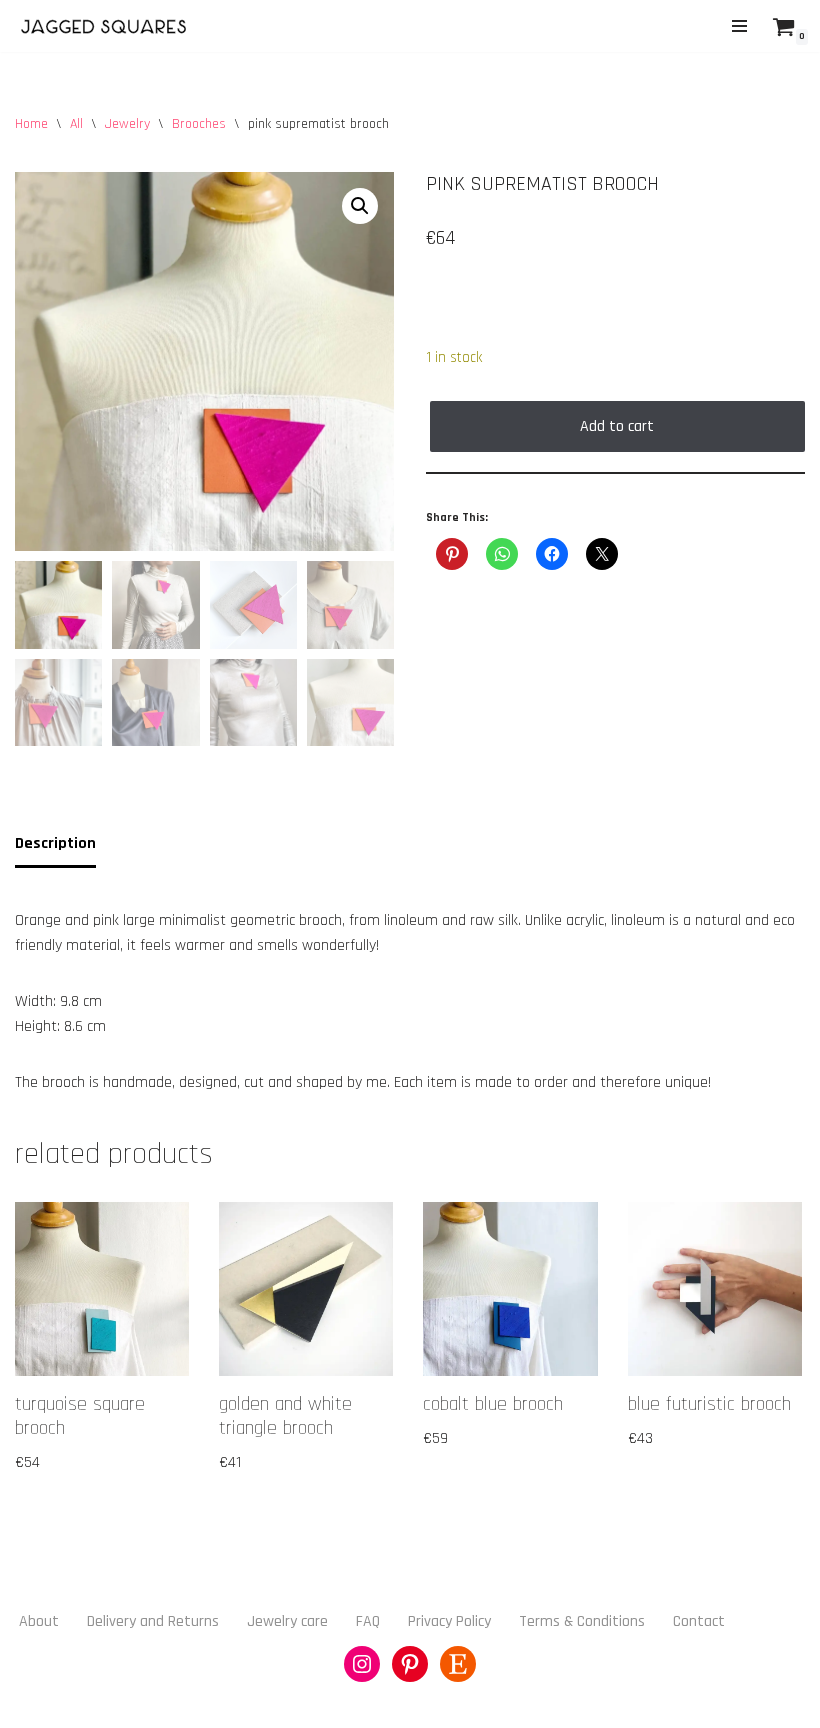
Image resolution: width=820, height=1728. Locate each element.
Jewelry (127, 124)
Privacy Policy (449, 1621)
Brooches (199, 124)
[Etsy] (458, 1664)
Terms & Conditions (582, 1621)
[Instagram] (362, 1664)
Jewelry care (287, 1621)
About (39, 1621)
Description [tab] (55, 843)
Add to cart (617, 426)
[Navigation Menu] (739, 26)
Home (31, 124)
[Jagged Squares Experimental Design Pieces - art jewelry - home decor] (105, 26)
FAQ (368, 1621)
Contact (699, 1621)
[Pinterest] (410, 1664)
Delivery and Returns (153, 1621)
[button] (360, 206)
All (76, 124)
